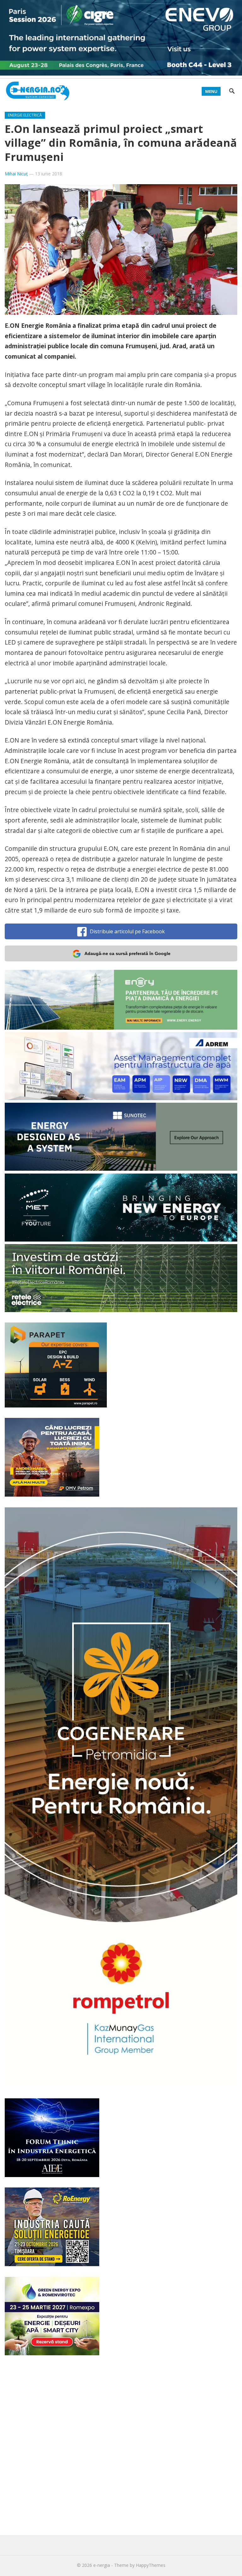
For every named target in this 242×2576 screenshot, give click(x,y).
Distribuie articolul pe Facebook (127, 931)
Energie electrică (25, 115)
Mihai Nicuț (16, 174)
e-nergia (102, 2565)
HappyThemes (151, 2565)
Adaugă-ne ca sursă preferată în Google (127, 953)
